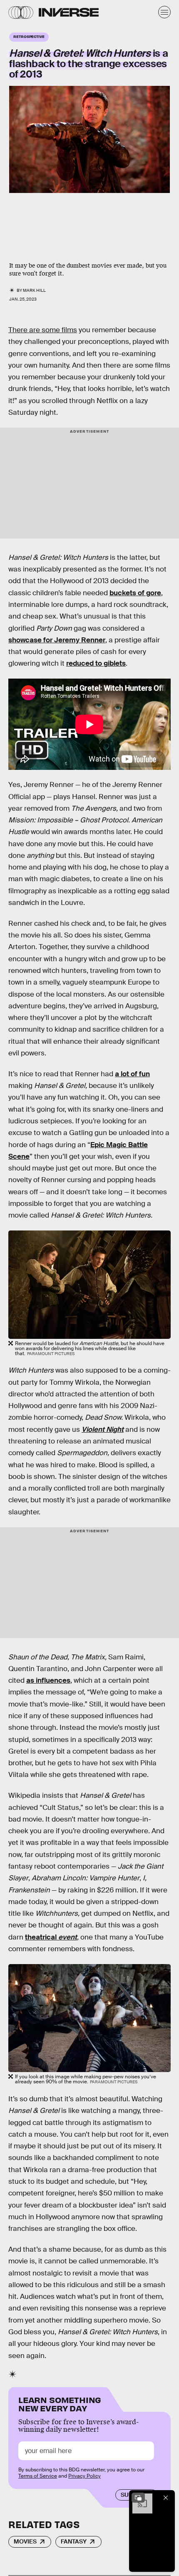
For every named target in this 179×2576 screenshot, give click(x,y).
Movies (25, 2541)
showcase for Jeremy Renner (57, 640)
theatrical (51, 1937)
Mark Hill (34, 290)
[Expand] (138, 2498)
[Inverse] (69, 12)
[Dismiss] (166, 2498)
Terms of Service (38, 2476)
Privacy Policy (85, 2476)
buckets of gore (135, 593)
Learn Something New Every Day (60, 2403)
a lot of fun (132, 1074)
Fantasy (74, 2541)
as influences (48, 1680)
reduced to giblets (96, 663)
